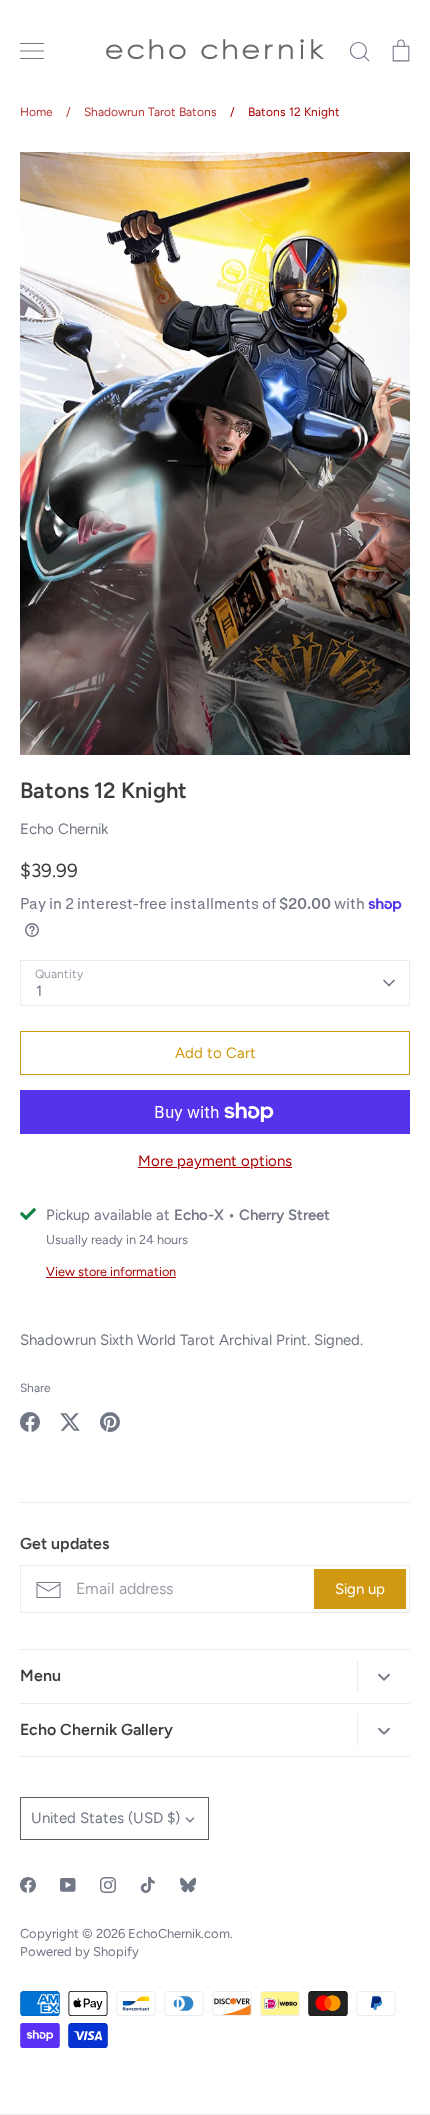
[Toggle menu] (32, 51)
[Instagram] (108, 1885)
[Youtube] (68, 1885)
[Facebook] (28, 1885)
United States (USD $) (105, 1818)
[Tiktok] (148, 1885)
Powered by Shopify (79, 1951)
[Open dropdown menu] (383, 1676)
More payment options (215, 1161)
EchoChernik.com (179, 1933)
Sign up (360, 1589)
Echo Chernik (64, 829)
